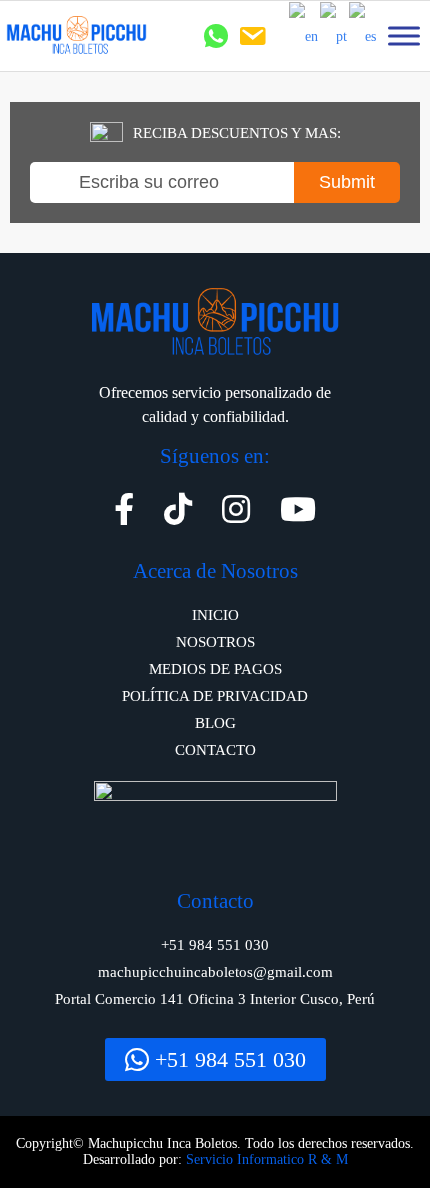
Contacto (215, 750)
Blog (215, 723)
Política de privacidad (215, 696)
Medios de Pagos (215, 669)
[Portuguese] (334, 35)
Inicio (215, 615)
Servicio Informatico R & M (267, 1159)
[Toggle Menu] (404, 35)
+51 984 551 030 (227, 1059)
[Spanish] (363, 35)
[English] (304, 35)
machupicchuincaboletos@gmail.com (215, 972)
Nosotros (215, 642)
